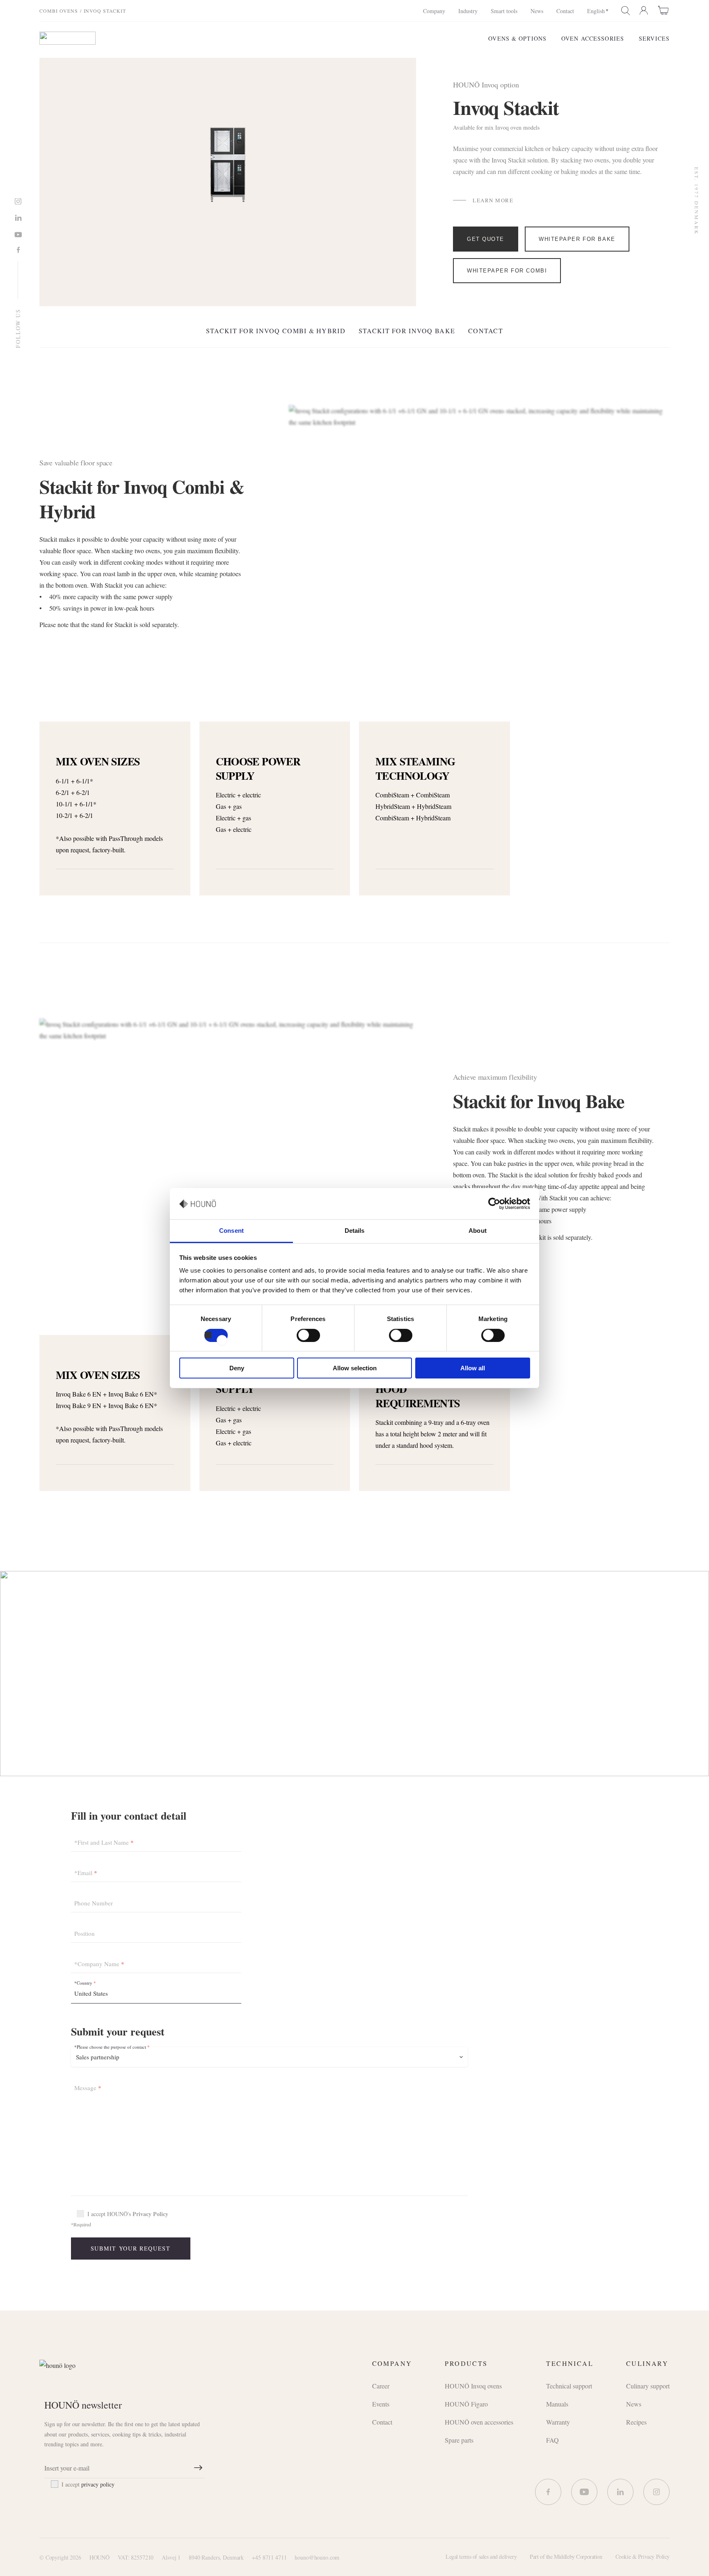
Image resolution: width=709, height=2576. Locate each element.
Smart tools (504, 11)
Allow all (473, 1368)
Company (434, 11)
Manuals (557, 2404)
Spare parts (459, 2440)
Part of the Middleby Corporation (566, 2557)
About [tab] (478, 1231)
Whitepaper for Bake (577, 239)
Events (381, 2404)
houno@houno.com (317, 2557)
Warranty (558, 2422)
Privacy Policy (150, 2214)
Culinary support (648, 2386)
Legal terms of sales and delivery (481, 2557)
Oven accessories (593, 38)
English (596, 11)
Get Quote (486, 239)
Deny (237, 1368)
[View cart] (664, 10)
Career (381, 2386)
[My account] (644, 11)
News (537, 11)
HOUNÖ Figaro (466, 2404)
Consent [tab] (231, 1231)
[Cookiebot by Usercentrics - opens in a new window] (494, 1204)
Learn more (493, 200)
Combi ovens (59, 11)
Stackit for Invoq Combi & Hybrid (276, 331)
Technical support (569, 2386)
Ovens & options (517, 38)
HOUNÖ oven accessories (479, 2422)
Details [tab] (355, 1231)
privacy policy (98, 2484)
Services (654, 38)
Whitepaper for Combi (507, 271)
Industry (468, 11)
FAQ (552, 2440)
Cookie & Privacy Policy (643, 2557)
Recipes (636, 2422)
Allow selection (355, 1368)
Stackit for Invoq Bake (407, 331)
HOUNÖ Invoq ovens (473, 2386)
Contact (565, 11)
